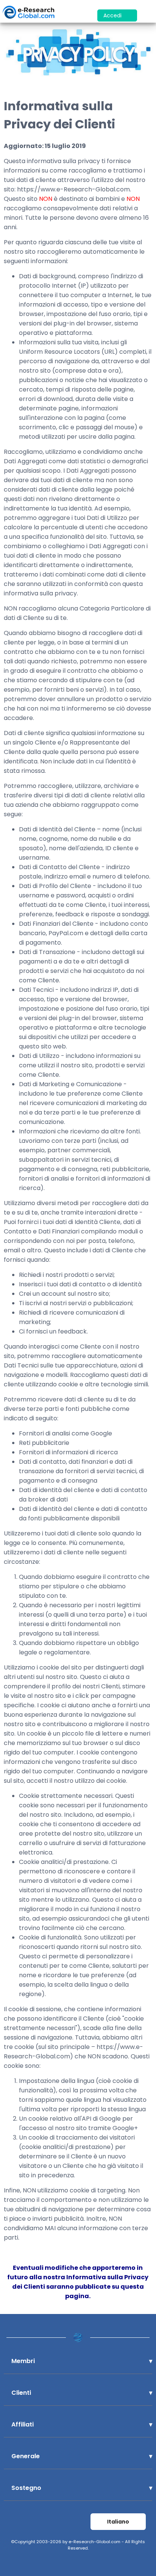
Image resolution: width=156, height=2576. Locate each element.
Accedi (113, 15)
